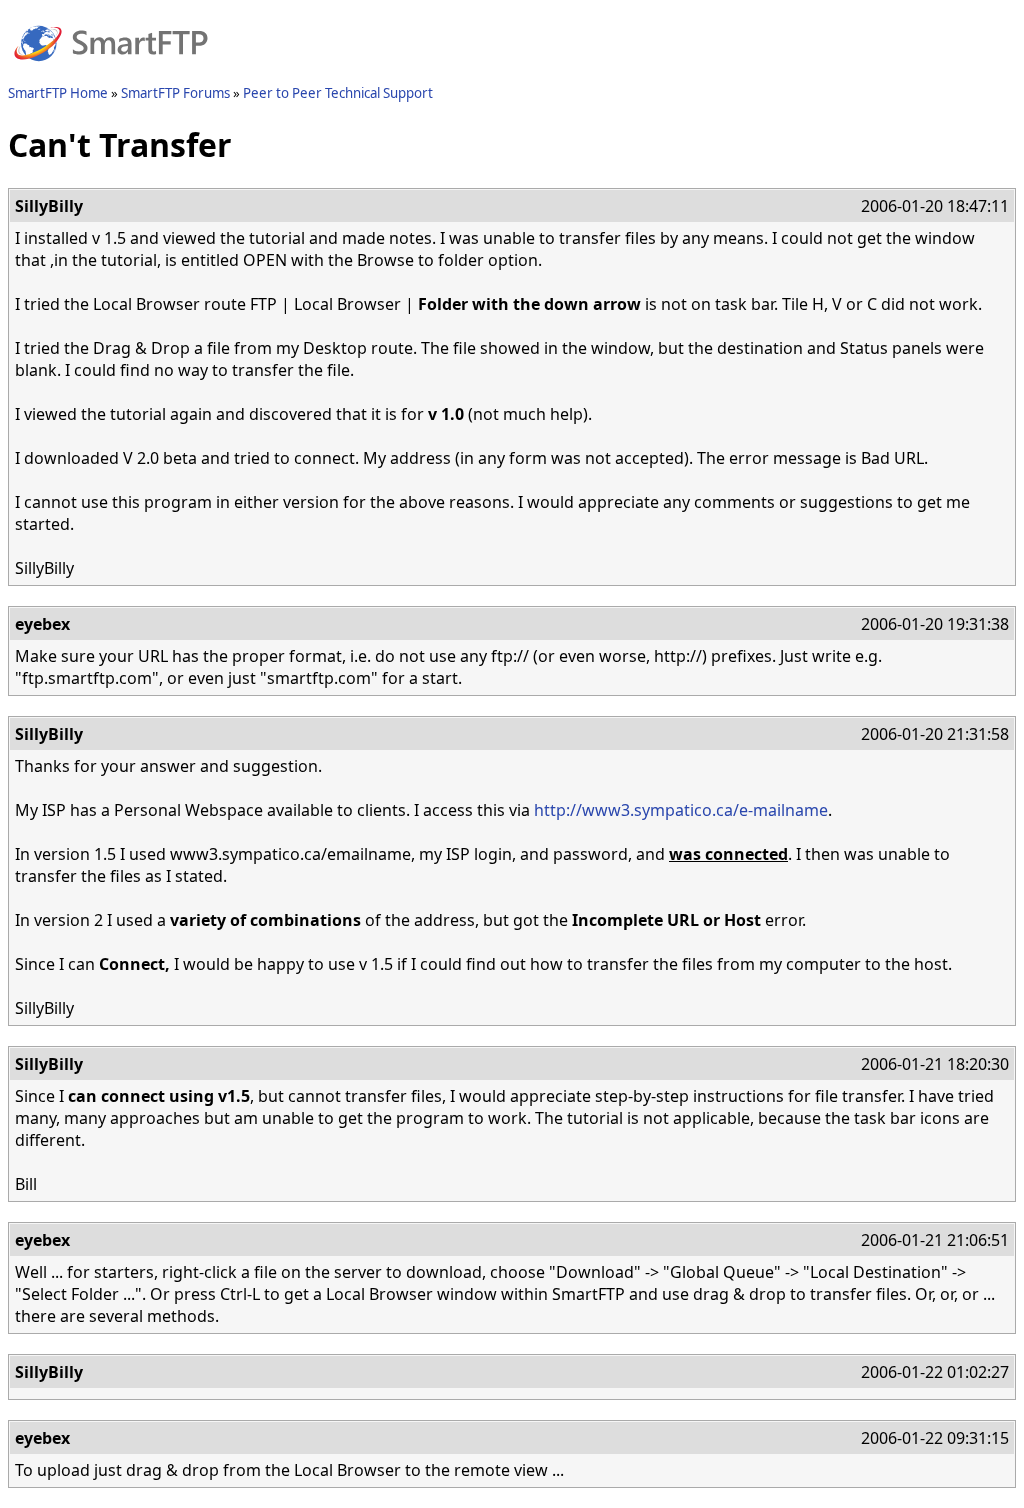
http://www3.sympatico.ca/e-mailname (681, 810)
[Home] (111, 73)
